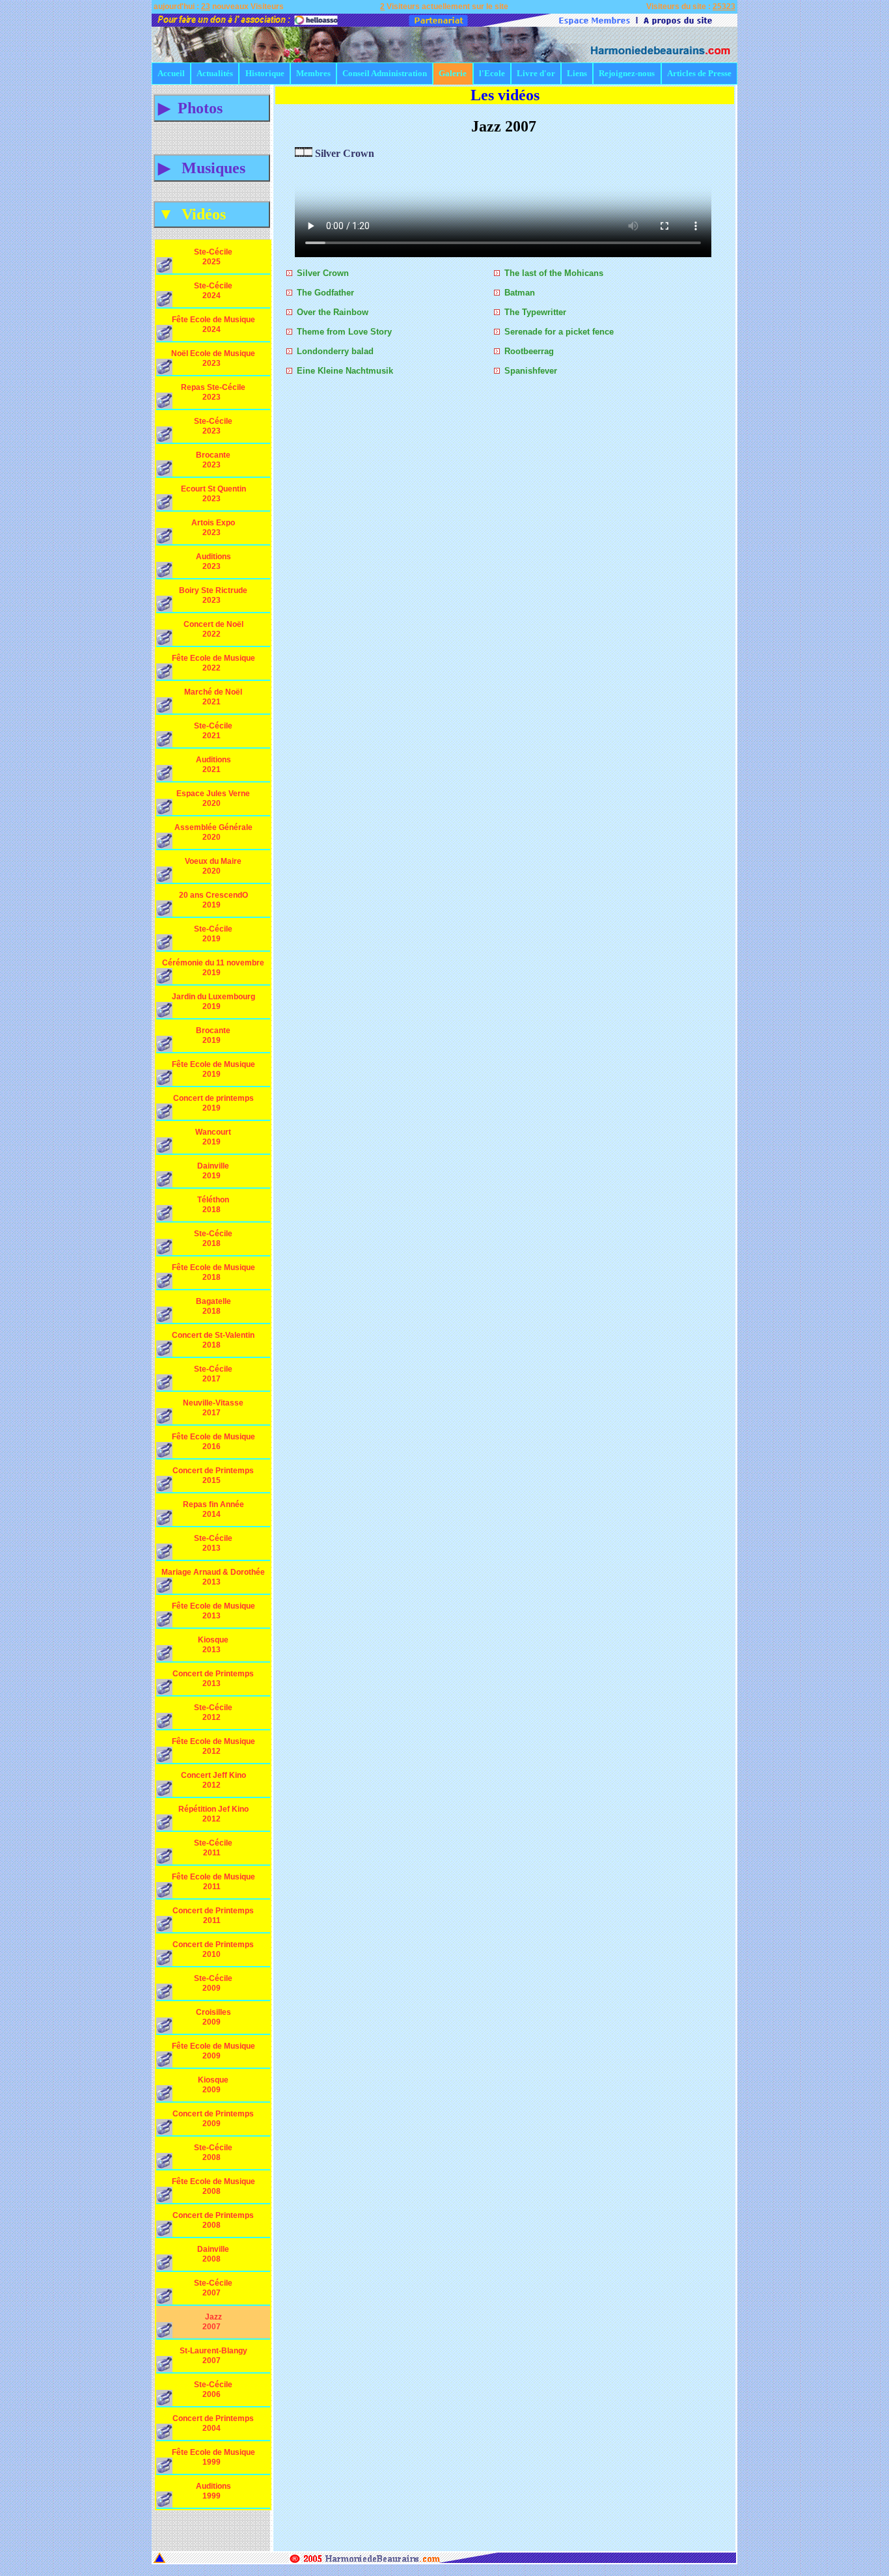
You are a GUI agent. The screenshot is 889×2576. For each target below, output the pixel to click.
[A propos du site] (677, 20)
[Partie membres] (594, 20)
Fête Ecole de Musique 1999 (213, 2457)
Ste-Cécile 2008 (217, 2153)
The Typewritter (535, 312)
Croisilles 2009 (218, 2017)
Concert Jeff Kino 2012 (213, 1780)
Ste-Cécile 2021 (217, 731)
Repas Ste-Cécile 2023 (213, 392)
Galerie (453, 73)
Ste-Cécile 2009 (217, 1983)
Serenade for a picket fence (559, 332)
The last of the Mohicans (554, 273)
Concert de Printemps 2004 (213, 2423)
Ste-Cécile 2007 (217, 2288)
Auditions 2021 (218, 765)
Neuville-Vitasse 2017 (213, 1408)
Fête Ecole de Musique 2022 (213, 663)
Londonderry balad (335, 351)
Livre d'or (536, 73)
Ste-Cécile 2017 (217, 1374)
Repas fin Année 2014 (213, 1509)
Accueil (171, 73)
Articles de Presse (699, 73)
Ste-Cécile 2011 (217, 1848)
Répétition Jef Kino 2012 (213, 1814)
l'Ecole (492, 73)
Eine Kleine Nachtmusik (345, 371)
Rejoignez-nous (627, 73)
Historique (265, 73)
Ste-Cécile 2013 (217, 1543)
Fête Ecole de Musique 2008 (213, 2186)
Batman (520, 293)
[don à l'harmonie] (458, 20)
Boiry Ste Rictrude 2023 (213, 595)
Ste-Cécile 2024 (217, 291)
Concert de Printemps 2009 (213, 2119)
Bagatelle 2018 (218, 1306)
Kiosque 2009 (219, 2085)
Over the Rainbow (333, 312)
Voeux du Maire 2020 (213, 866)
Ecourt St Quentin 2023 (213, 494)
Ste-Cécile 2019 (217, 934)
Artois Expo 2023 (216, 528)
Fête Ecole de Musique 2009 (213, 2051)
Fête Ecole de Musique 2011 (213, 1882)
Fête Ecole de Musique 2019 (213, 1069)
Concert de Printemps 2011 (213, 1916)
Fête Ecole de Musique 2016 (213, 1442)
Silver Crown (323, 273)
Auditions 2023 (218, 561)
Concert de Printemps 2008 (213, 2220)
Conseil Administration (385, 73)
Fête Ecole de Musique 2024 (213, 325)
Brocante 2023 (218, 460)
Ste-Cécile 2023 (217, 426)
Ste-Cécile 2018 (217, 1239)
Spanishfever (531, 371)
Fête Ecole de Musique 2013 (213, 1611)
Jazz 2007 (221, 2322)
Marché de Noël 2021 (213, 697)
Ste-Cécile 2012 (217, 1712)
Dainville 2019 (219, 1171)
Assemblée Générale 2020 (213, 832)
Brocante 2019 (218, 1035)
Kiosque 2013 (219, 1645)
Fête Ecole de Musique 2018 (213, 1272)
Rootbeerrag (529, 351)
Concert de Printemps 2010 (213, 1949)
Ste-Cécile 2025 (217, 257)
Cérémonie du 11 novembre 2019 (213, 968)
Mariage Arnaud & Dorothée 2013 (213, 1577)
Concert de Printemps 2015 (213, 1475)
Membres (313, 73)
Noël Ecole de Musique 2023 (213, 358)
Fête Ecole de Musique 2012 (213, 1746)
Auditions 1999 (218, 2491)
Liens (577, 73)
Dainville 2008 (219, 2254)
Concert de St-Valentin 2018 (213, 1340)
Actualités (215, 73)
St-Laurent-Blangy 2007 (213, 2356)
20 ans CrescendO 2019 (213, 900)
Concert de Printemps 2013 (213, 1679)
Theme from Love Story (344, 332)
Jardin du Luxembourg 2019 (213, 1002)
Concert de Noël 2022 (213, 629)
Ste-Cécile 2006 (217, 2389)
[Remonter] (159, 2556)
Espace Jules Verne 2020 (213, 798)
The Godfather (325, 293)
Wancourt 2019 (218, 1137)
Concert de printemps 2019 (213, 1103)
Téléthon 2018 (219, 1205)
